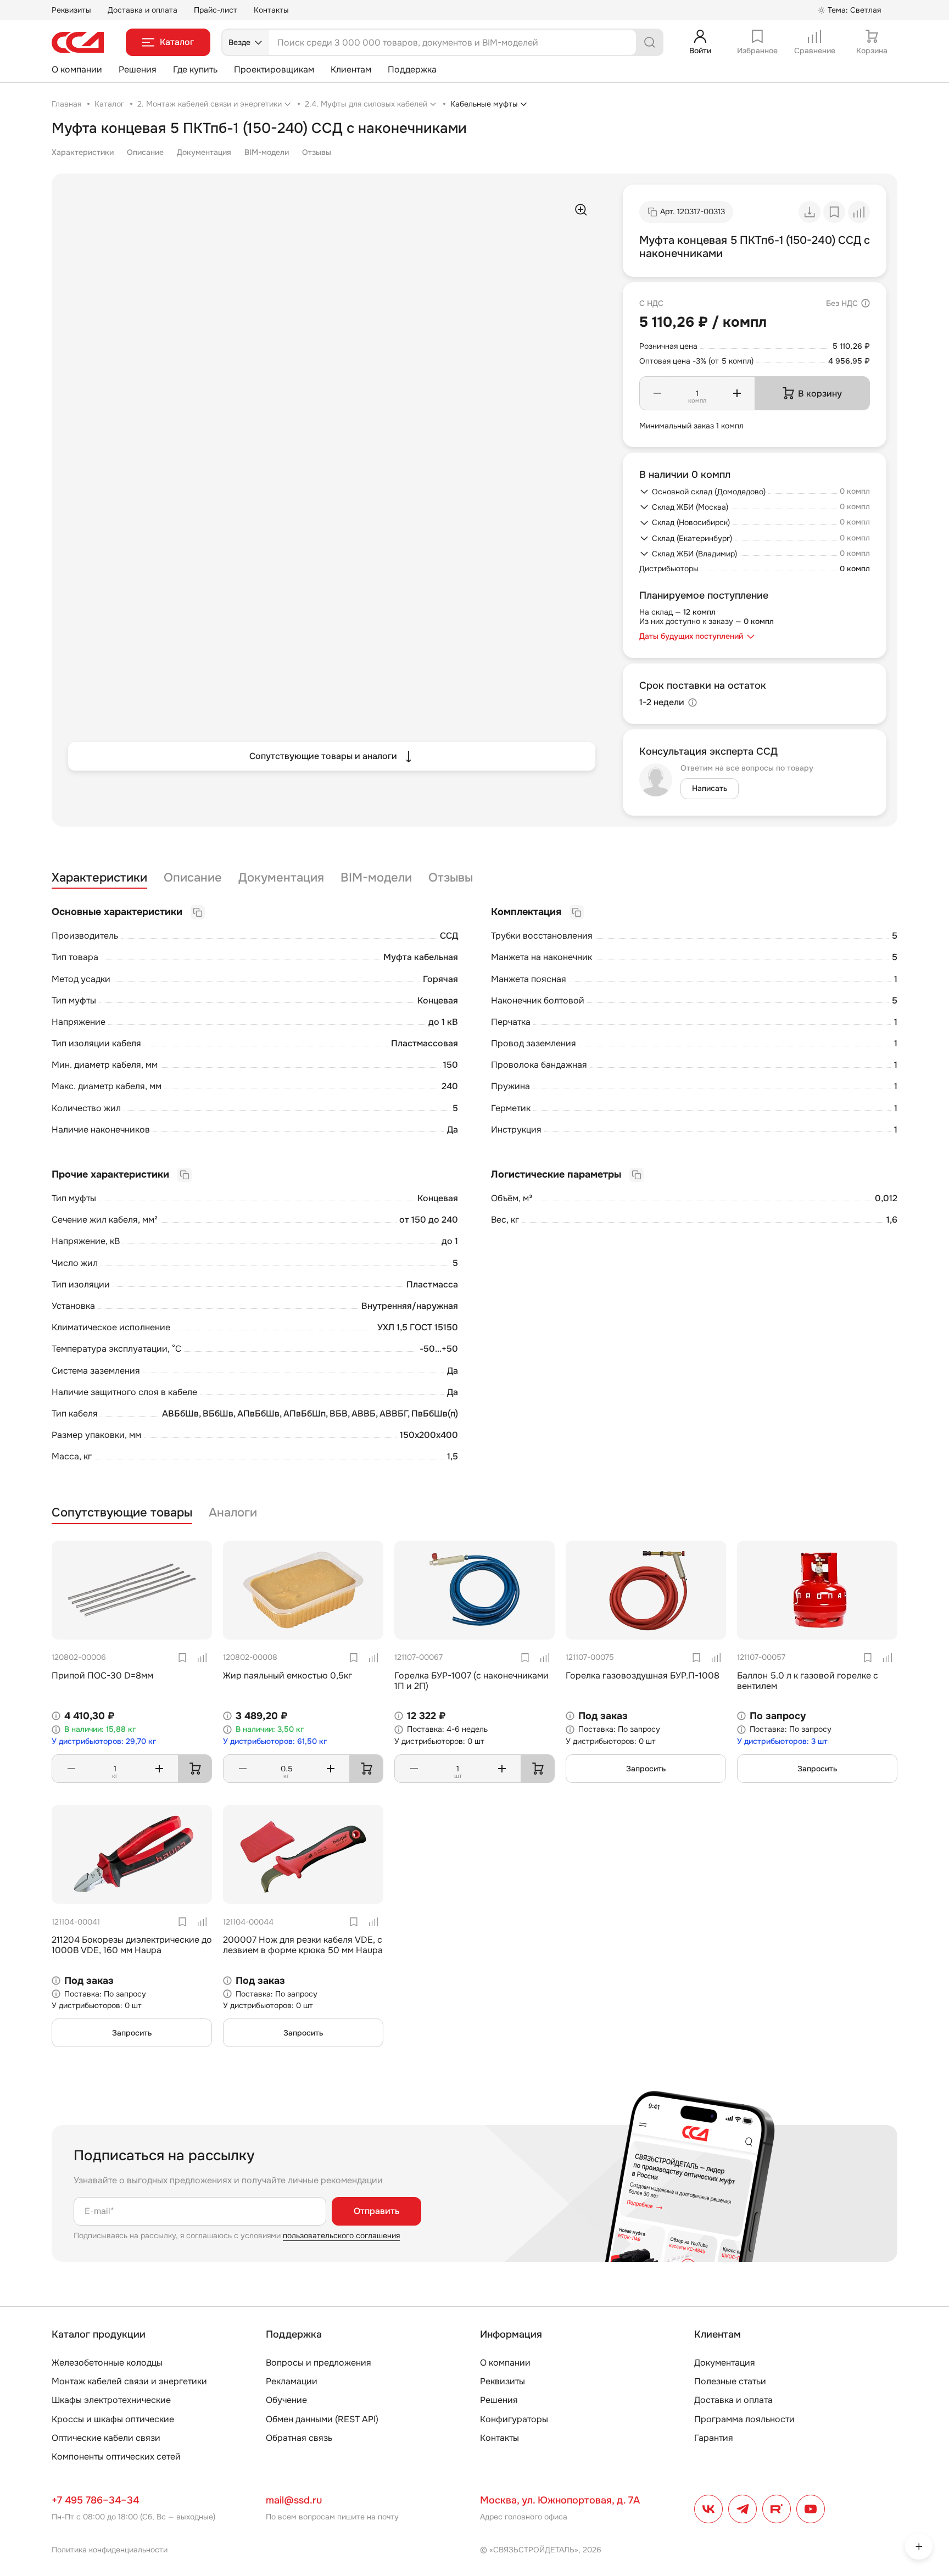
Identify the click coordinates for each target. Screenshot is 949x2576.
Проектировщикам (274, 69)
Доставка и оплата (143, 10)
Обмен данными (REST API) (322, 2419)
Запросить (646, 1769)
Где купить (195, 69)
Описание (145, 152)
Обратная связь (299, 2438)
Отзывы (317, 152)
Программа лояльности (744, 2419)
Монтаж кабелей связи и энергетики (129, 2381)
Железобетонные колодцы (107, 2363)
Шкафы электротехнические (111, 2400)
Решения (138, 69)
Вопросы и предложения (319, 2363)
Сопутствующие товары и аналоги (323, 756)
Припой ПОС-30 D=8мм (102, 1675)
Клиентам (351, 69)
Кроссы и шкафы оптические (113, 2419)
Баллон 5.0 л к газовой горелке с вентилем (808, 1681)
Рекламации (292, 2381)
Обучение (286, 2400)
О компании (77, 69)
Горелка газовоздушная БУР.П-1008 (643, 1675)
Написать (710, 788)
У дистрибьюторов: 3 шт (782, 1741)
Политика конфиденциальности (110, 2550)
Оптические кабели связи (106, 2438)
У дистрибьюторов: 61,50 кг (275, 1741)
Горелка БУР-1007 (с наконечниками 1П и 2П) (471, 1681)
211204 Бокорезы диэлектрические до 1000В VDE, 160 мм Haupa (132, 1945)
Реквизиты (71, 10)
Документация (204, 152)
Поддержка (412, 69)
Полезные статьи (730, 2381)
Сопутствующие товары (122, 1513)
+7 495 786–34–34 (95, 2500)
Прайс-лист (216, 10)
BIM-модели (267, 152)
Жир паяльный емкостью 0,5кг (288, 1675)
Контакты (271, 10)
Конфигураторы (514, 2419)
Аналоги (233, 1513)
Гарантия (714, 2438)
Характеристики (83, 152)
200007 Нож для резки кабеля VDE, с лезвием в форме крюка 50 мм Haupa (303, 1945)
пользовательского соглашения (341, 2235)
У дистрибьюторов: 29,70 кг (104, 1741)
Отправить (376, 2211)
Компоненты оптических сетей (116, 2457)
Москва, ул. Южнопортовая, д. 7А (560, 2500)
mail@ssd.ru (294, 2500)
